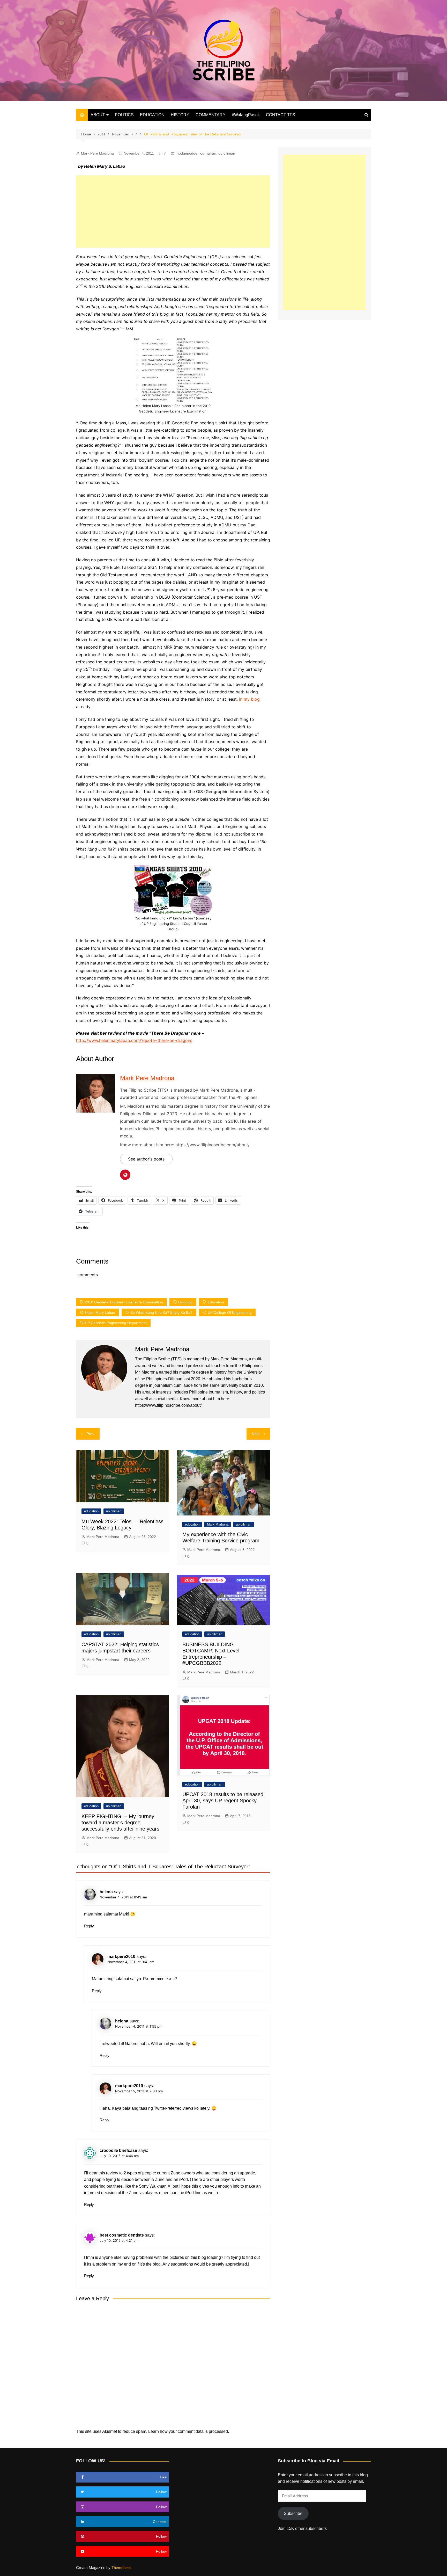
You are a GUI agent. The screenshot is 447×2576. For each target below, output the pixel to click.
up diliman (227, 153)
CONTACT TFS (281, 115)
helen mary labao (100, 1312)
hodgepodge (187, 153)
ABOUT (98, 115)
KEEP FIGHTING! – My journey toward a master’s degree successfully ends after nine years (120, 1823)
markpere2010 (121, 1957)
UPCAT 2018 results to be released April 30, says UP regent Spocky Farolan (223, 1801)
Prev (90, 1434)
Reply (89, 1926)
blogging (185, 1302)
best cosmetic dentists (122, 2235)
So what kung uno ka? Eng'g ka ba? (161, 1312)
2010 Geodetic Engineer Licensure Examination (124, 1302)
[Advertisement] (173, 212)
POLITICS (124, 115)
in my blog (249, 699)
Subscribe (293, 2513)
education (216, 1302)
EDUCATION (152, 115)
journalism (208, 153)
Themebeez (122, 2568)
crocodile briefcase (118, 2150)
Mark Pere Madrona (97, 153)
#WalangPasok (246, 115)
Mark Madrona (218, 1524)
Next (256, 1434)
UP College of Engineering (230, 1312)
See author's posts (146, 1159)
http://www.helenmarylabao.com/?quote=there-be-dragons (134, 1040)
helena (106, 1892)
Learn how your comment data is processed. (189, 2431)
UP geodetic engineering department (116, 1323)
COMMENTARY (211, 115)
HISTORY (180, 115)
